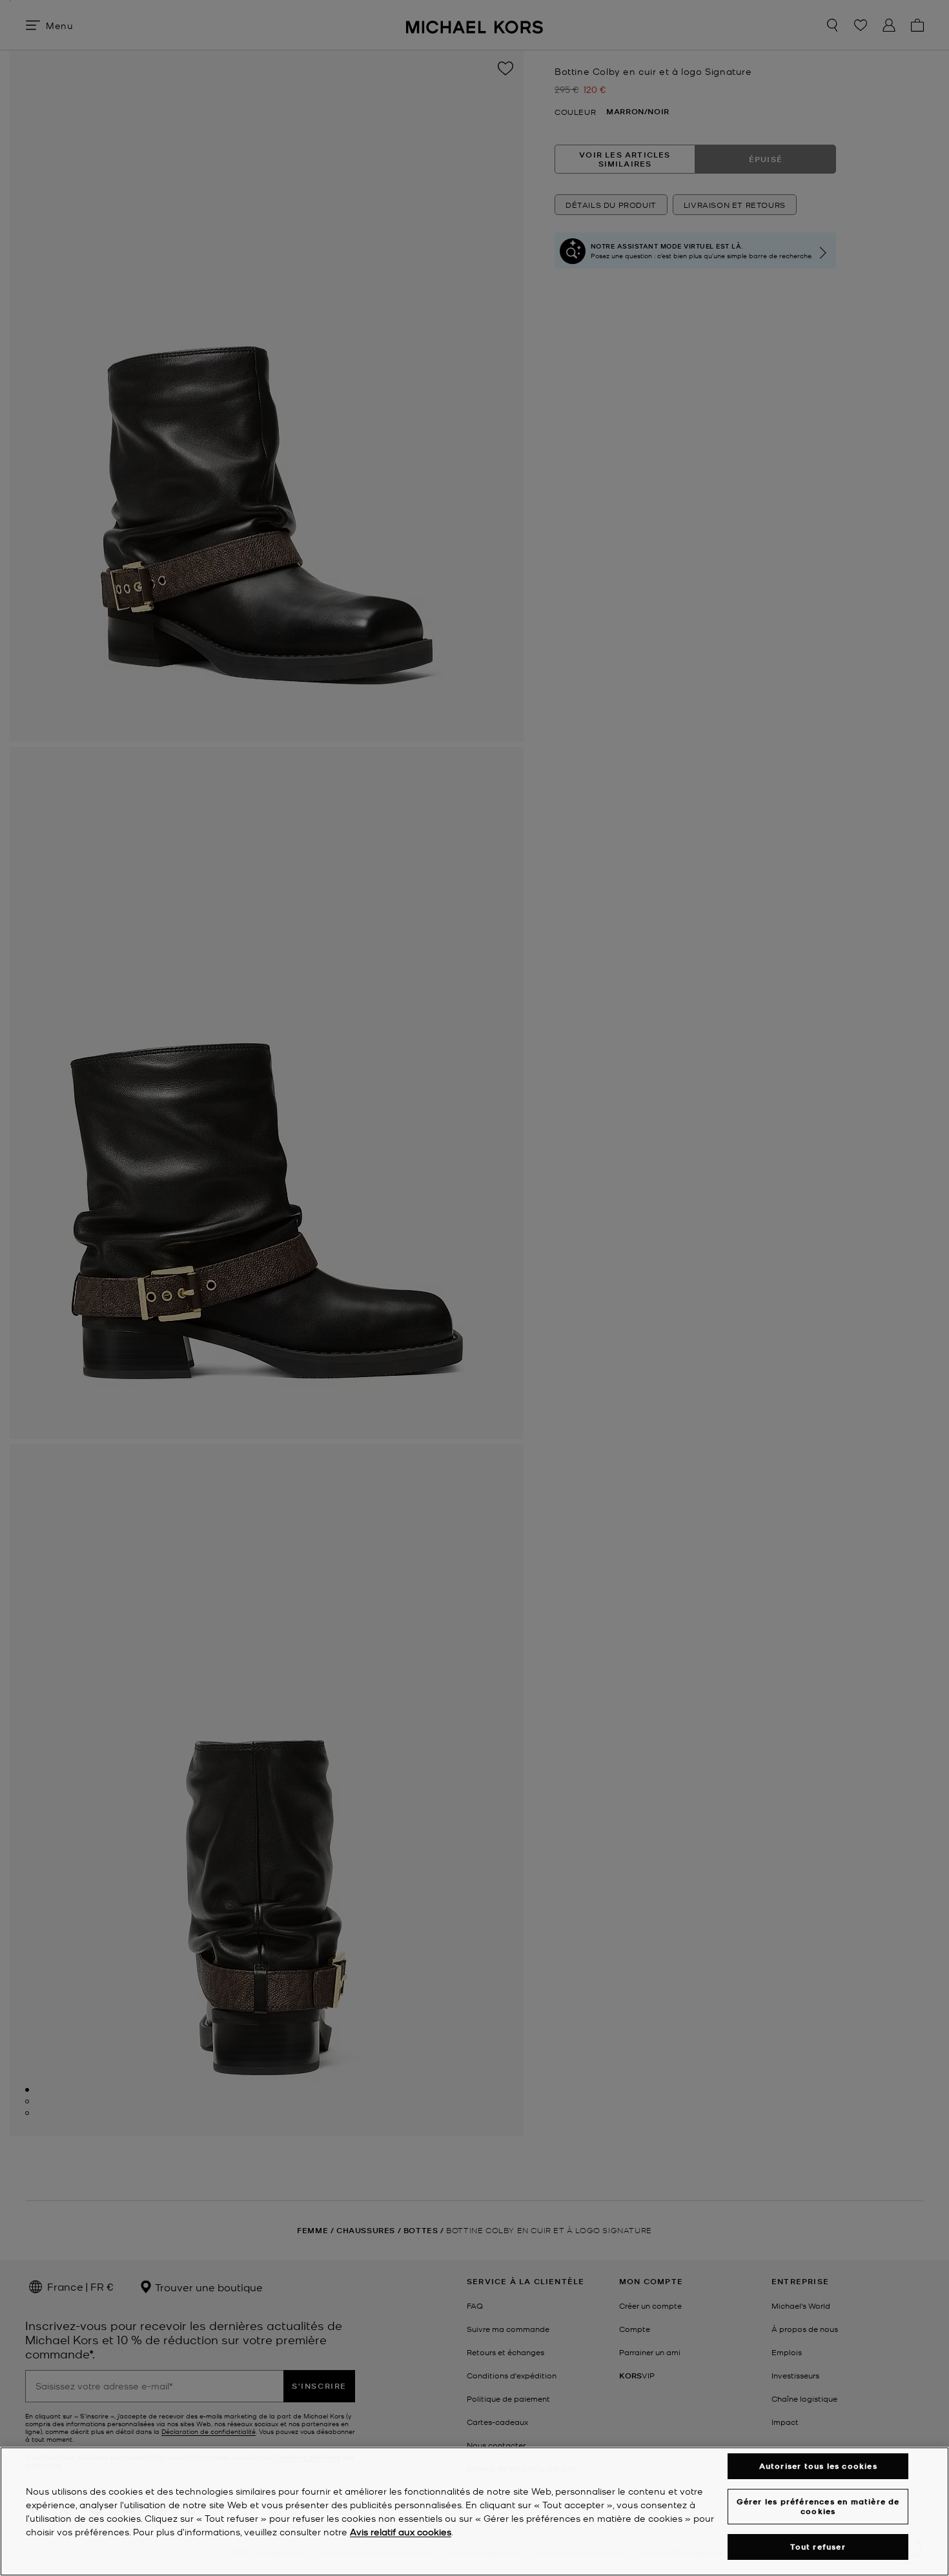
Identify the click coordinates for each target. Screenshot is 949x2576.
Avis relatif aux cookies (401, 2531)
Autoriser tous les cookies (818, 2466)
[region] (474, 2511)
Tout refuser (818, 2547)
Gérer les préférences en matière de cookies (818, 2506)
